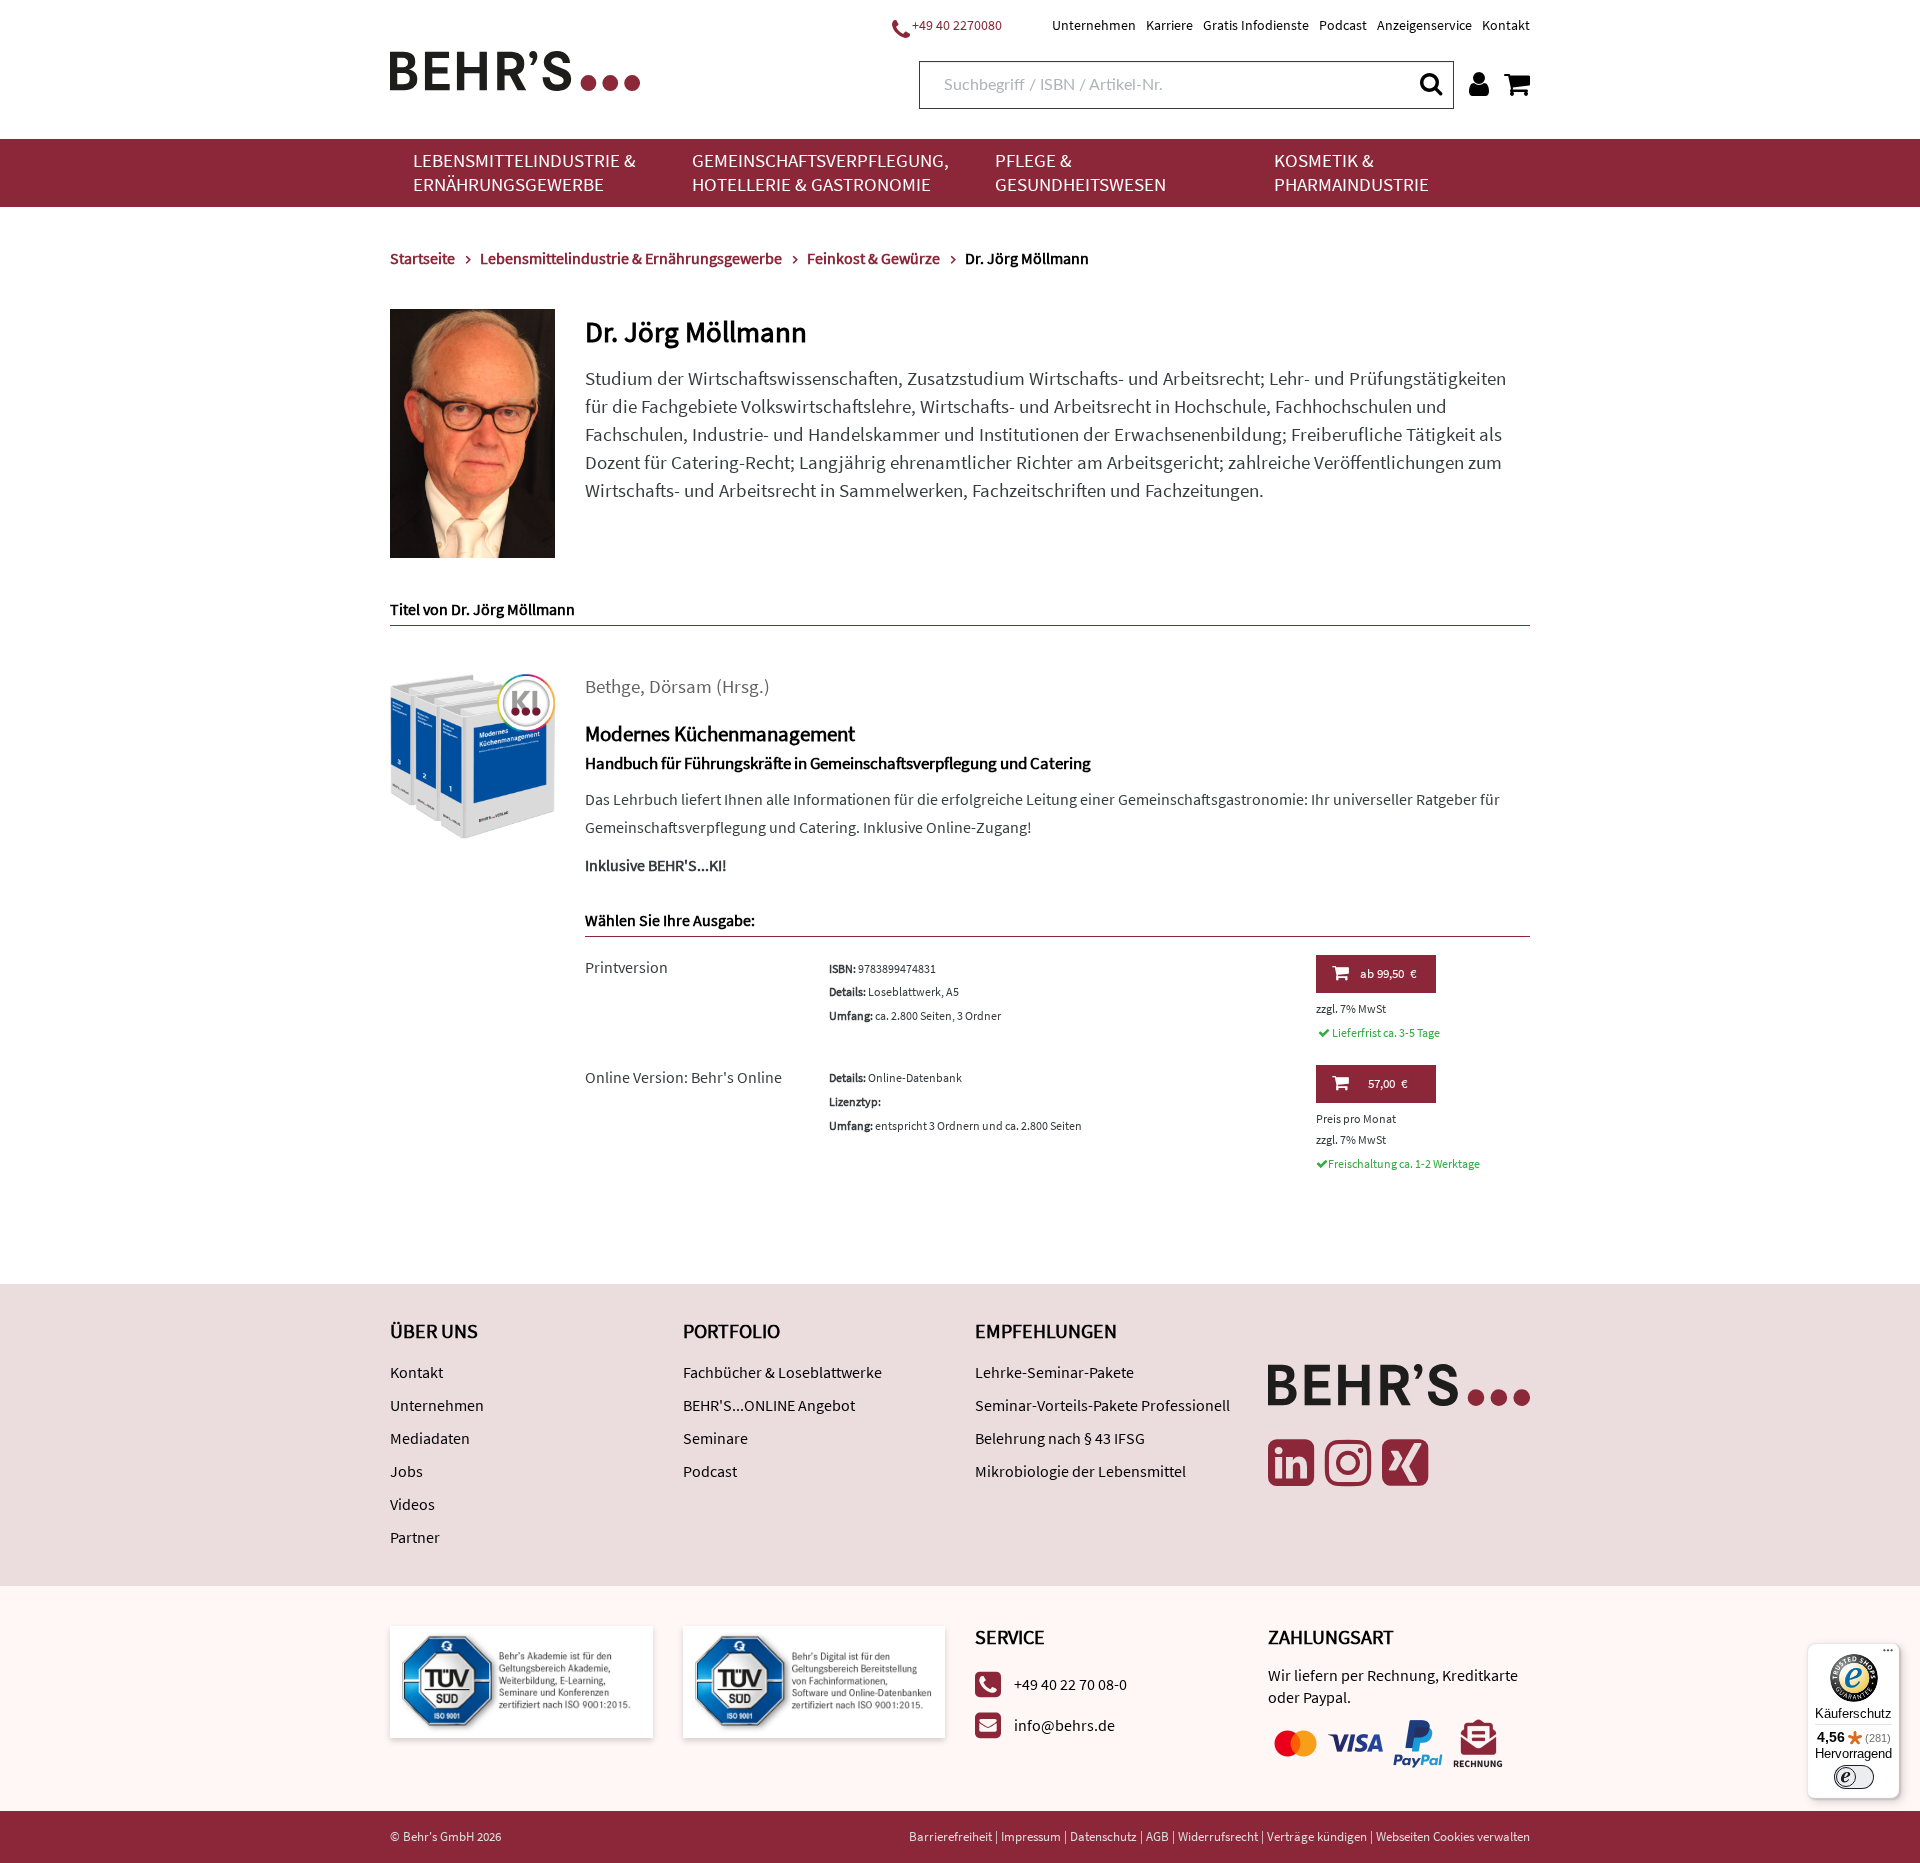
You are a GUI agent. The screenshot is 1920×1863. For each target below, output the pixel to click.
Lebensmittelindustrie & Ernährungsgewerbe (524, 172)
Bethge (612, 686)
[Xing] (1405, 1463)
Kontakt (1506, 25)
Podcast (1343, 25)
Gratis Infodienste (1256, 25)
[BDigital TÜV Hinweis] (521, 1680)
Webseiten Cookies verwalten (1453, 1836)
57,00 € (1387, 1083)
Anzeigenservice (1424, 25)
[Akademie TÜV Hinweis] (814, 1680)
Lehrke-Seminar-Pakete (1054, 1372)
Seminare (715, 1438)
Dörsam (680, 686)
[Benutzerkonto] (1479, 84)
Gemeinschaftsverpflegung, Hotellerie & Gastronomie (820, 172)
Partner (415, 1537)
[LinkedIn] (1291, 1463)
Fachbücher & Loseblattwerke (782, 1372)
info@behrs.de (1064, 1725)
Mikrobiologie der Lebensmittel (1080, 1471)
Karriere (1169, 25)
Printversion (626, 967)
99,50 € (1388, 973)
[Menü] (1888, 1655)
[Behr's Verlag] (515, 68)
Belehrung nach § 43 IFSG (1060, 1438)
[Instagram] (1348, 1463)
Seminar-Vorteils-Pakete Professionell (1102, 1405)
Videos (412, 1504)
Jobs (406, 1471)
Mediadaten (430, 1438)
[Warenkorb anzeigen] (1517, 84)
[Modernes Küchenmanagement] (472, 754)
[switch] (1854, 1777)
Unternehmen (1094, 25)
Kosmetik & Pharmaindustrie (1351, 172)
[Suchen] (1430, 83)
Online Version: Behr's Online (683, 1077)
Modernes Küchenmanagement (720, 733)
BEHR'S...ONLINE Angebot (769, 1405)
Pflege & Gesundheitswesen (1080, 172)
